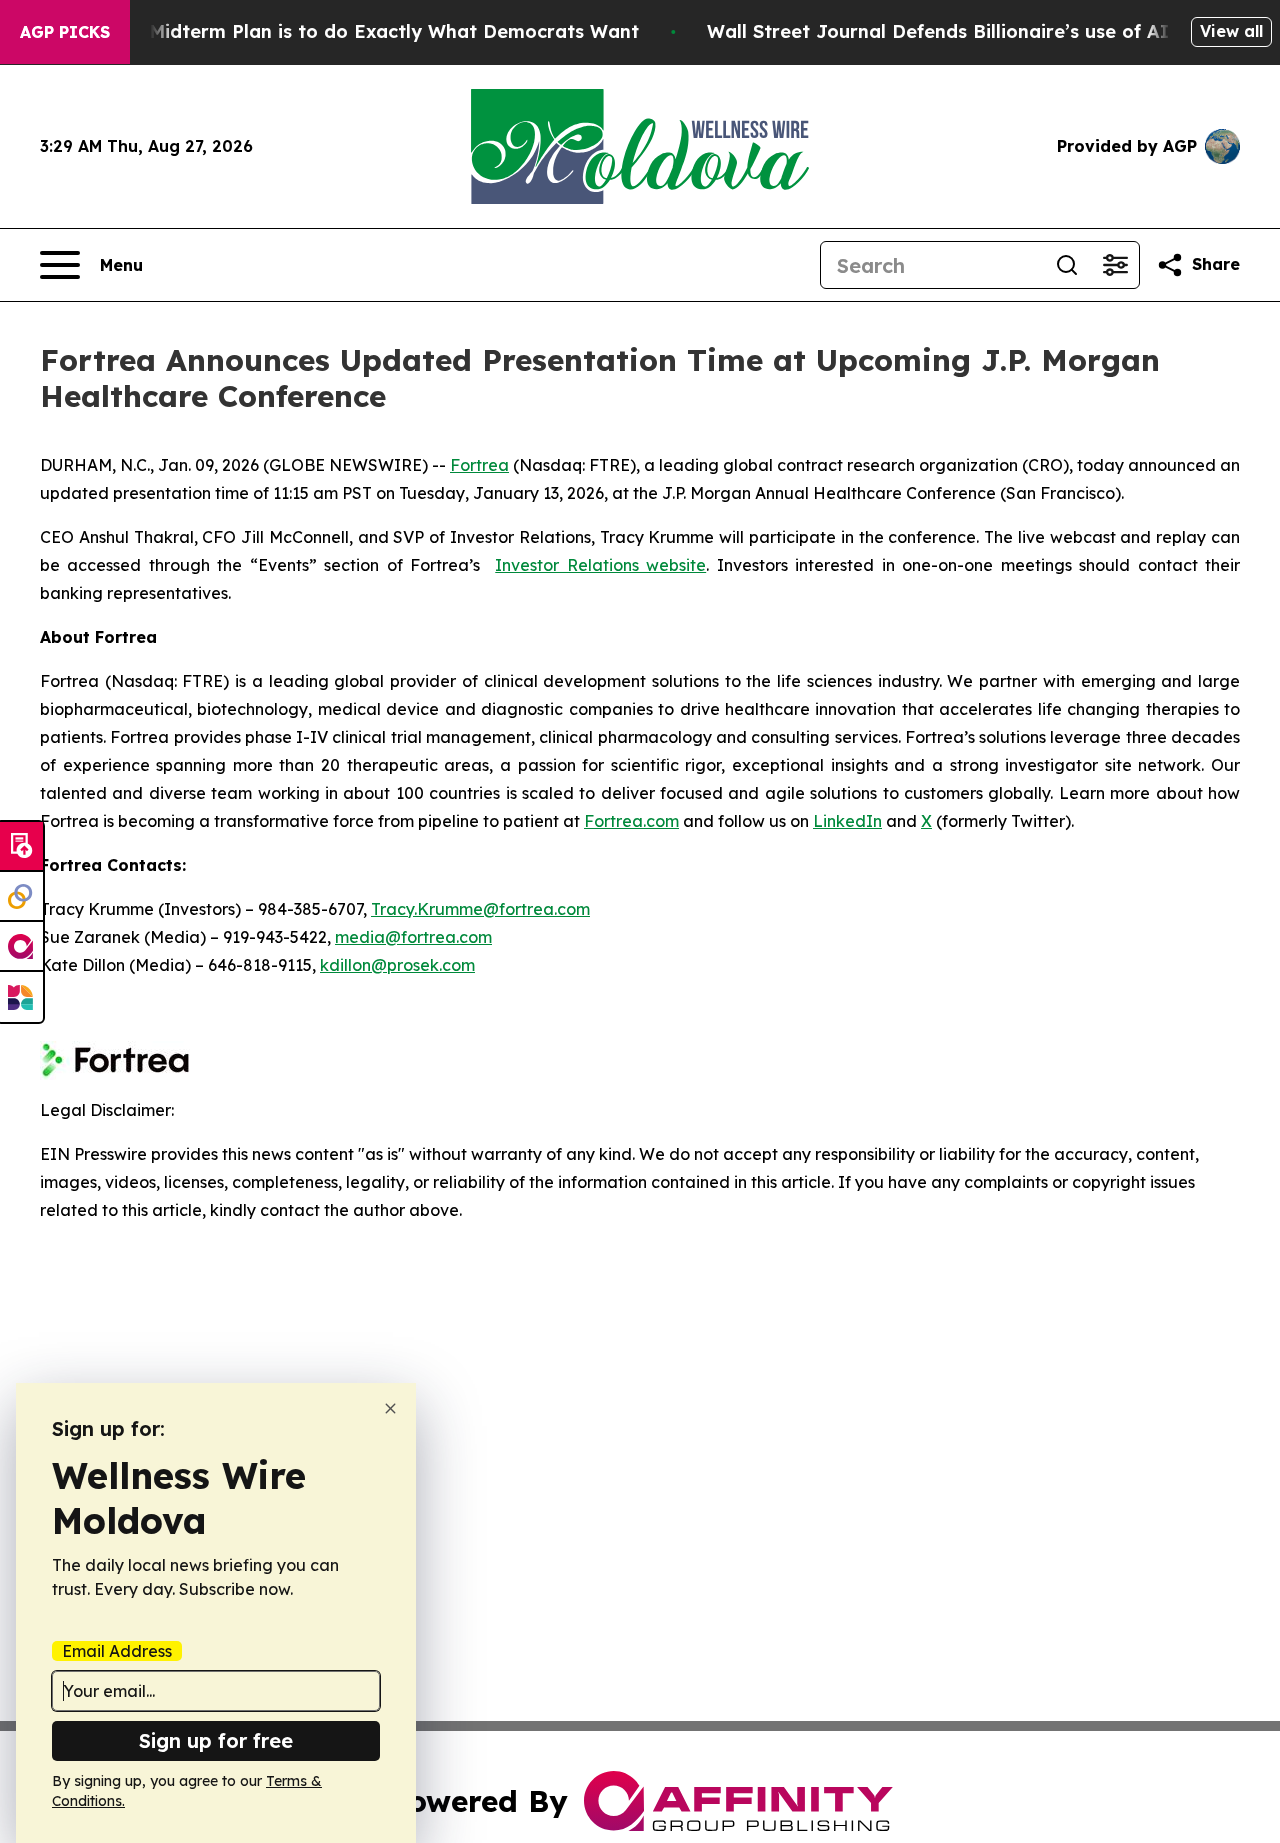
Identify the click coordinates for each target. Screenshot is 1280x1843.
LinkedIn (847, 821)
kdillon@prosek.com (397, 965)
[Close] (390, 1408)
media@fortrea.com (413, 937)
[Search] (1067, 265)
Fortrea (479, 465)
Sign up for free (216, 1740)
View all (1231, 31)
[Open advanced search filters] (1115, 265)
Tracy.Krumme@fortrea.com (480, 909)
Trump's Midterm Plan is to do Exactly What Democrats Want (355, 31)
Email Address (117, 1651)
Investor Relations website (600, 565)
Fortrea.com (631, 821)
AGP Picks (65, 32)
